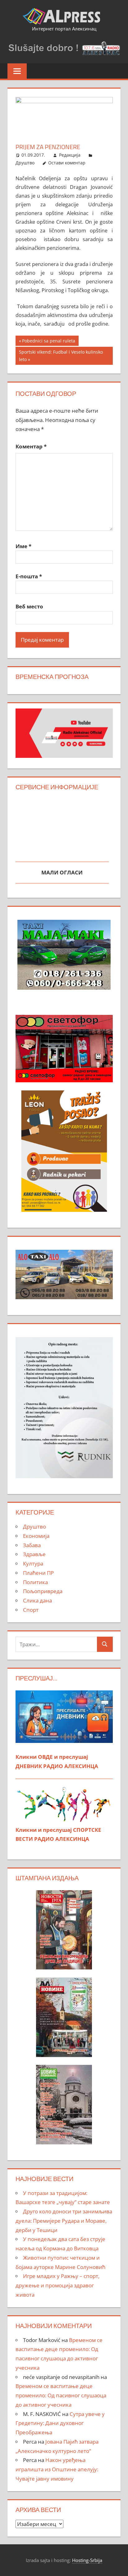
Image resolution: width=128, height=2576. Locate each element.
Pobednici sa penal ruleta (48, 342)
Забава (32, 1545)
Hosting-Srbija (87, 2560)
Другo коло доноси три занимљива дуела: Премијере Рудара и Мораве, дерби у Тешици (64, 2221)
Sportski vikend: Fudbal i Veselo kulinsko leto (61, 356)
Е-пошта (29, 576)
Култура (33, 1563)
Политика (35, 1582)
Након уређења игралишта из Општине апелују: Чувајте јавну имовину (57, 2469)
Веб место (29, 606)
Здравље (34, 1554)
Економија (36, 1536)
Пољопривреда (43, 1591)
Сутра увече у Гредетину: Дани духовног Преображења (60, 2423)
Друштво (25, 163)
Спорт (31, 1610)
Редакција (70, 155)
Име (23, 546)
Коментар (31, 446)
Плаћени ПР (38, 1573)
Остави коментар (67, 163)
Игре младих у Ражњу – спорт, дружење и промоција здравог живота (57, 2285)
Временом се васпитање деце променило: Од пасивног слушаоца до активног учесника (61, 2395)
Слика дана (37, 1600)
